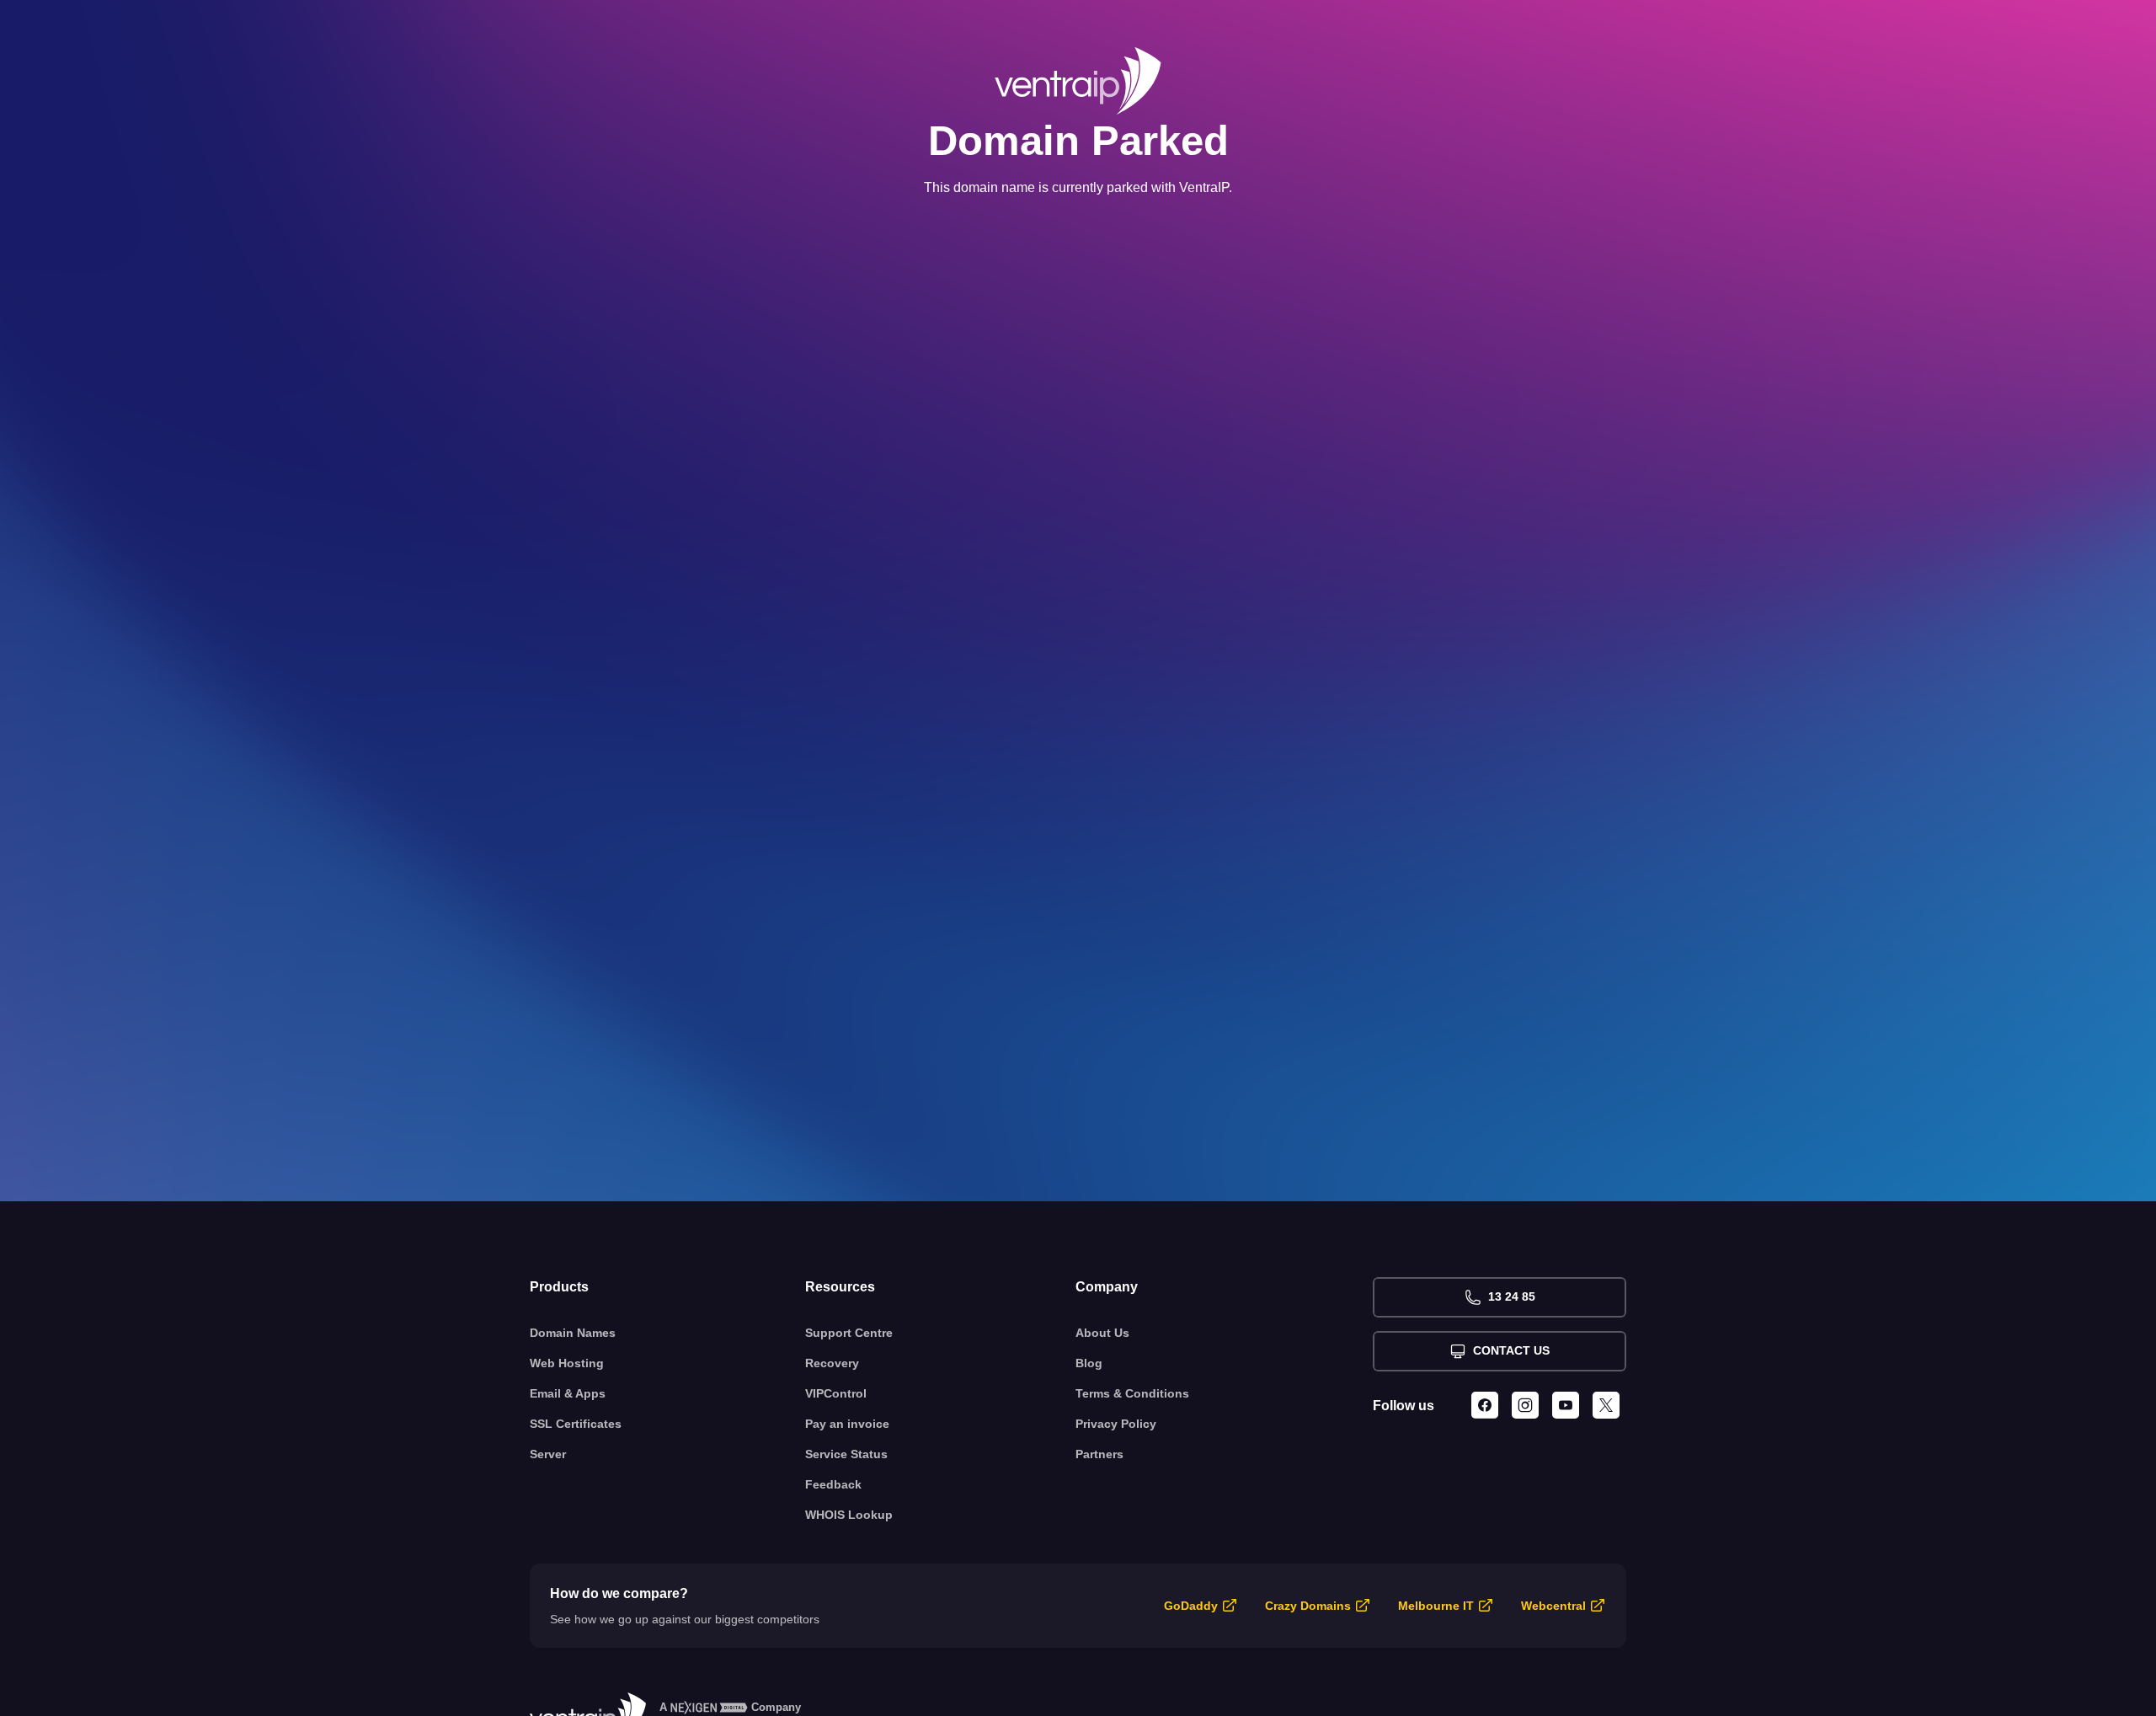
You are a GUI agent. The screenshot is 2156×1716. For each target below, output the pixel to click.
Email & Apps (568, 1393)
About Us (1102, 1333)
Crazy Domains (1308, 1606)
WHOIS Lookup (849, 1515)
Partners (1099, 1454)
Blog (1089, 1363)
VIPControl (836, 1393)
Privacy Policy (1116, 1424)
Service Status (846, 1454)
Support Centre (849, 1333)
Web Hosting (567, 1363)
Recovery (832, 1363)
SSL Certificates (576, 1424)
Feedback (833, 1484)
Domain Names (573, 1333)
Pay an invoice (847, 1424)
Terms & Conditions (1132, 1393)
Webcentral (1553, 1606)
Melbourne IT (1436, 1606)
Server (548, 1454)
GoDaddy (1191, 1606)
